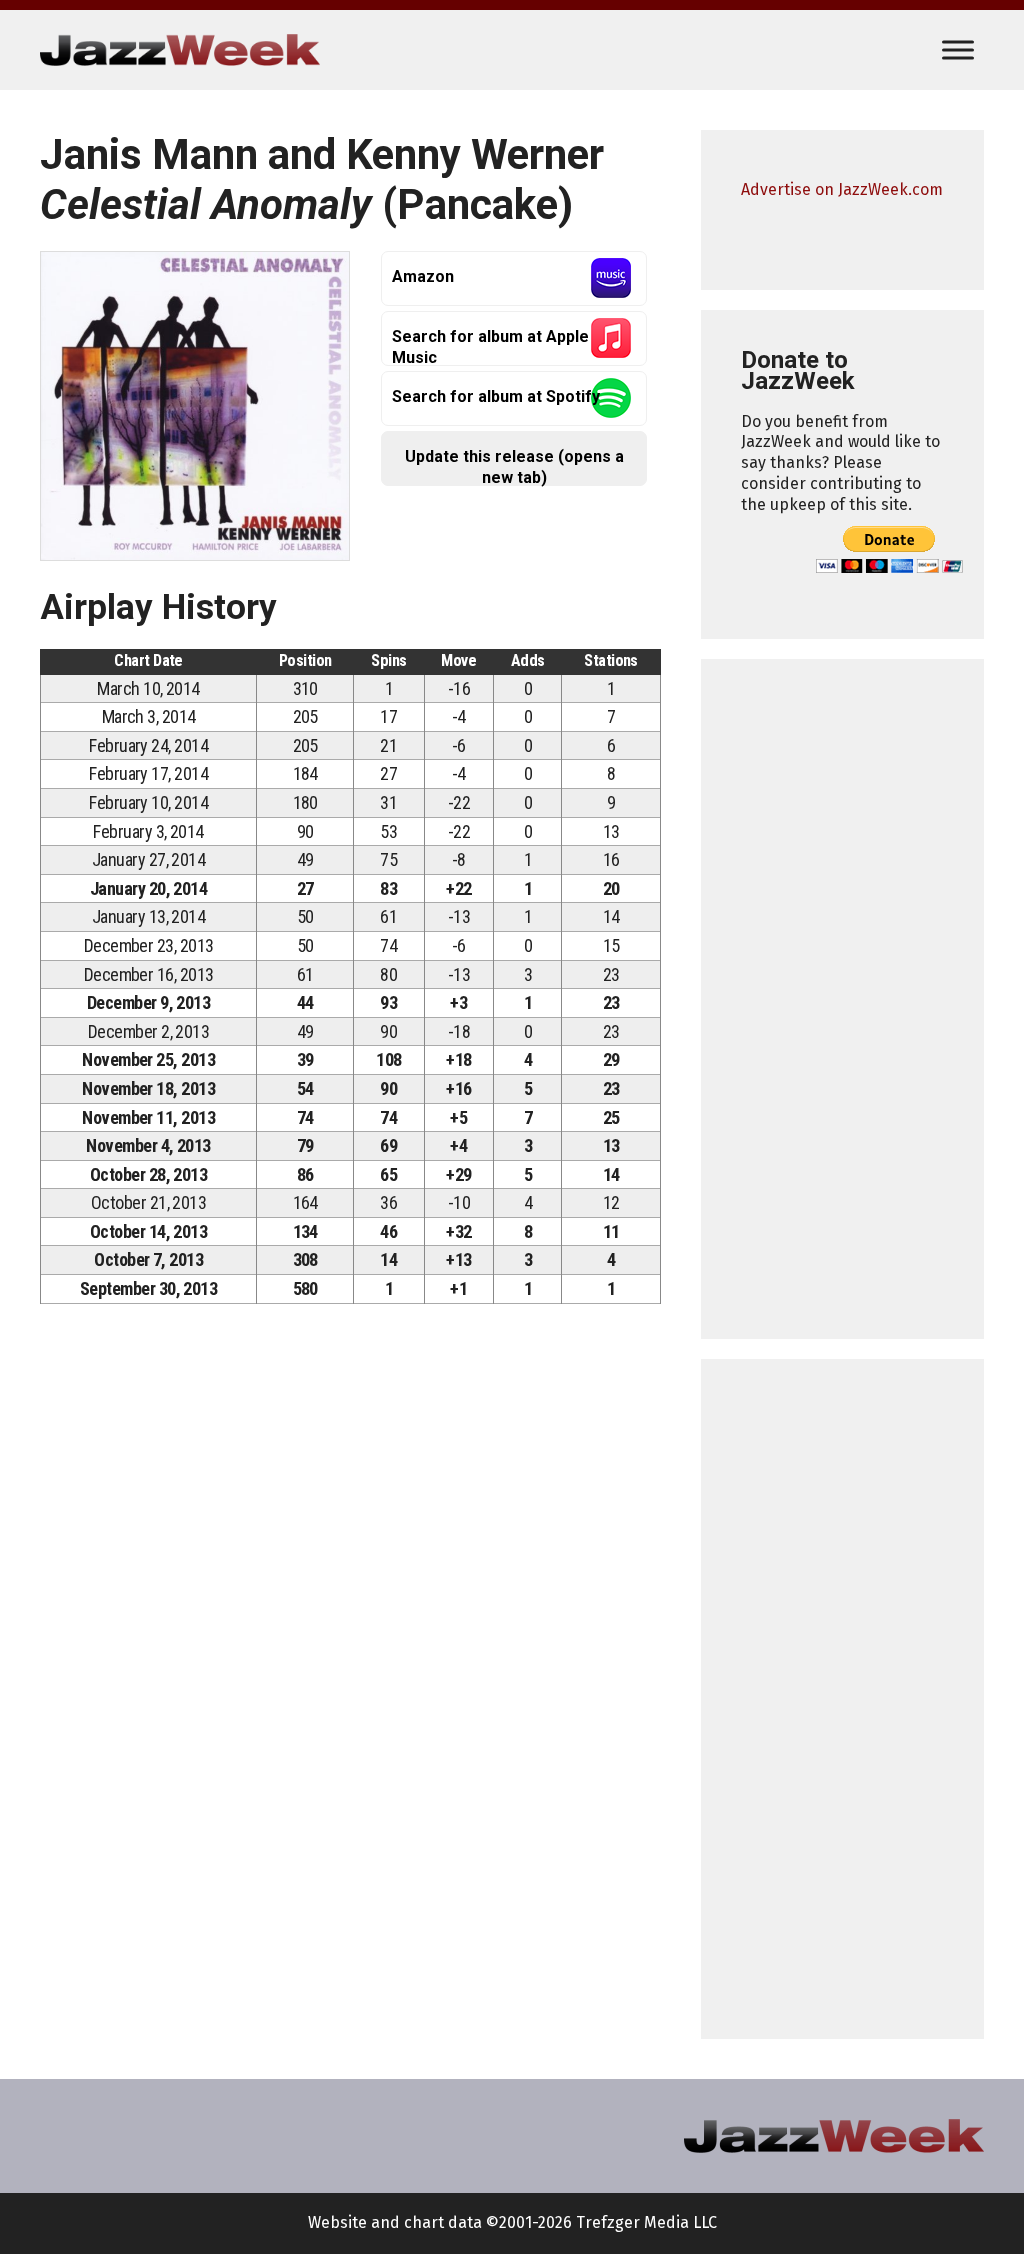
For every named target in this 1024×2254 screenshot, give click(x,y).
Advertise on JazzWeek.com (842, 189)
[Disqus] (350, 1598)
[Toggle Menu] (958, 49)
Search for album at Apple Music (490, 346)
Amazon (423, 276)
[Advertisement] (842, 999)
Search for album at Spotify (496, 396)
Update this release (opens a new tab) (514, 466)
